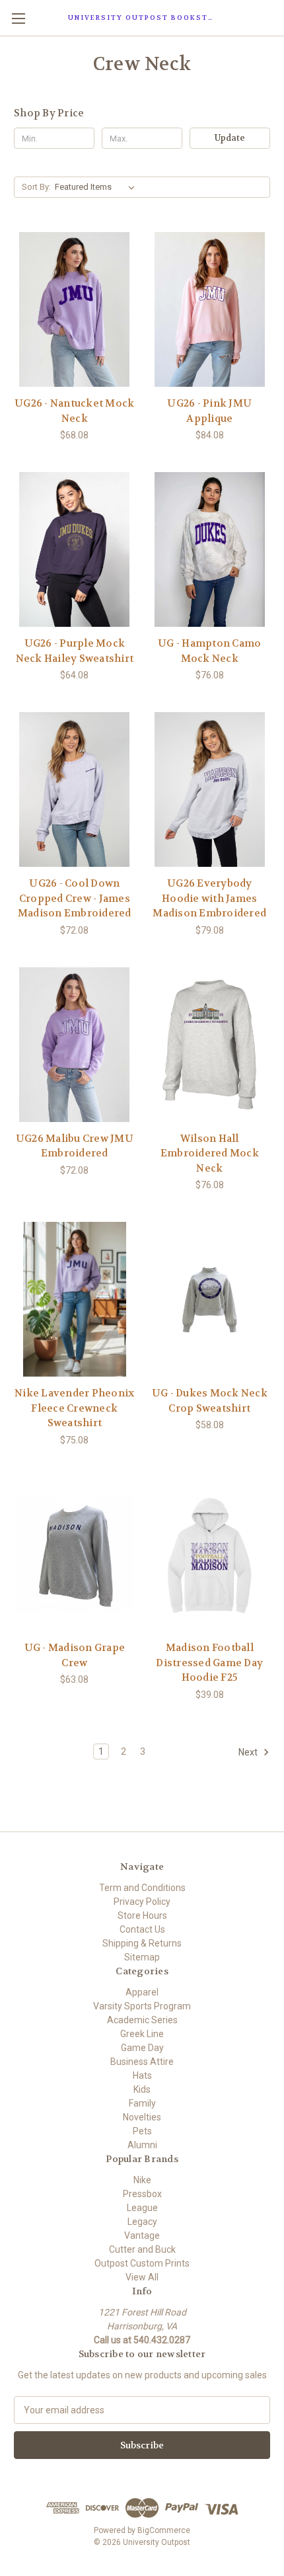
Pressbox (142, 2194)
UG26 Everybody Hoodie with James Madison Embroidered (209, 898)
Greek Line (142, 2034)
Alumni (142, 2145)
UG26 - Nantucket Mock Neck (74, 411)
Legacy (142, 2222)
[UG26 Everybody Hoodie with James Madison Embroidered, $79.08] (210, 789)
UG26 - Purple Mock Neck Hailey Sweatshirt (75, 651)
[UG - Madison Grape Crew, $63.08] (75, 1554)
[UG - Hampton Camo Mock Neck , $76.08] (210, 549)
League (142, 2208)
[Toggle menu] (18, 18)
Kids (142, 2089)
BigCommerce (164, 2530)
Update (230, 138)
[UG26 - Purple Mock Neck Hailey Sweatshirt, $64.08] (75, 549)
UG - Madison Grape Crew (75, 1655)
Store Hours (142, 1915)
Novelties (142, 2117)
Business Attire (142, 2062)
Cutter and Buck (142, 2249)
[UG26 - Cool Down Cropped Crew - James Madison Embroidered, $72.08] (75, 789)
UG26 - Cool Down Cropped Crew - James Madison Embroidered (75, 898)
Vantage (142, 2235)
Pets (142, 2131)
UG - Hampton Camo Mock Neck (209, 651)
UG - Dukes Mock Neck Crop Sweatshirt (210, 1401)
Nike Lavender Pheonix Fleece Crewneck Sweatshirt (74, 1408)
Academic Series (142, 2020)
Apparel (142, 1992)
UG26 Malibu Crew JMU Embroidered (75, 1146)
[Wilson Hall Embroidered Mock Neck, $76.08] (210, 1045)
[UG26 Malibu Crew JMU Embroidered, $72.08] (75, 1045)
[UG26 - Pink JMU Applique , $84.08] (210, 309)
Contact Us (142, 1929)
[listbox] (97, 187)
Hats (142, 2075)
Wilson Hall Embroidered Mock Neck (210, 1153)
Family (142, 2103)
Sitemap (142, 1957)
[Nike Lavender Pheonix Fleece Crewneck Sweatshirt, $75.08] (75, 1299)
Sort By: (36, 187)
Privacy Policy (142, 1902)
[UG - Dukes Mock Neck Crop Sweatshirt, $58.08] (210, 1299)
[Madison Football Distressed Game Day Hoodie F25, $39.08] (210, 1554)
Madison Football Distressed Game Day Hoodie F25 (209, 1663)
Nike (142, 2180)
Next (249, 1752)
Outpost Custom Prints (142, 2263)
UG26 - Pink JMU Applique (209, 411)
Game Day (142, 2048)
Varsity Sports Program (142, 2006)
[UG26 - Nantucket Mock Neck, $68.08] (75, 309)
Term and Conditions (142, 1888)
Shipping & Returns (142, 1943)
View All (142, 2277)
